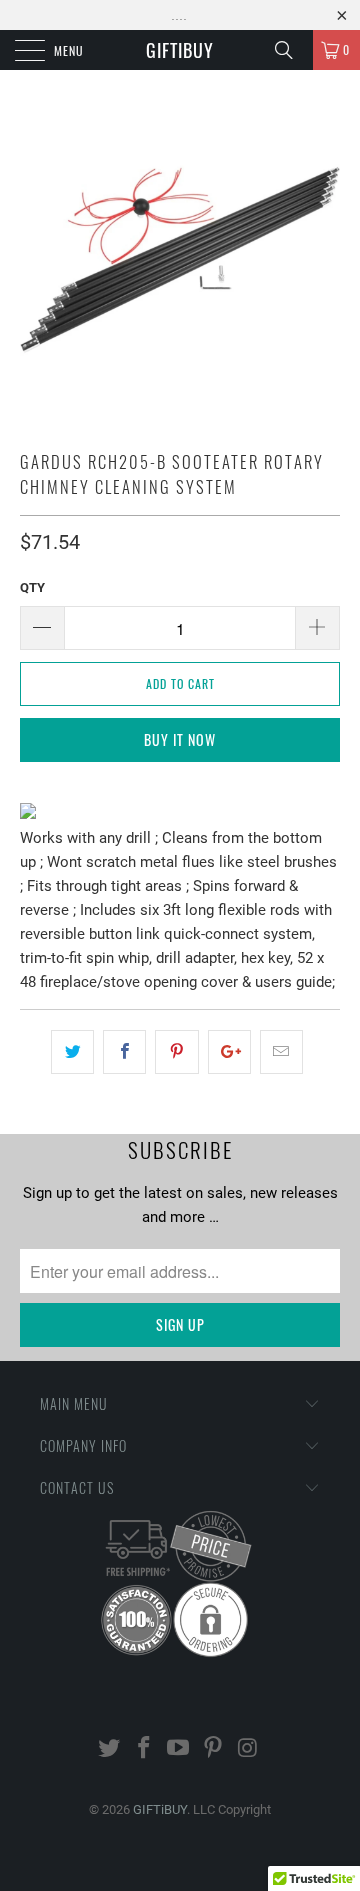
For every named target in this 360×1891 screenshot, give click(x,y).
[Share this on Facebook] (124, 1052)
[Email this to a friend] (281, 1052)
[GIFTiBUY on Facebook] (144, 1749)
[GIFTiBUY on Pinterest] (214, 1749)
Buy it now (180, 739)
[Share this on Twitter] (72, 1052)
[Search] (291, 50)
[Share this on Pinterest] (176, 1052)
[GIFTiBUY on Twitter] (110, 1749)
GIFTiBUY (180, 50)
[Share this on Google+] (229, 1052)
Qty (32, 587)
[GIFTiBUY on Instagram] (249, 1749)
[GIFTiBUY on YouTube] (179, 1749)
